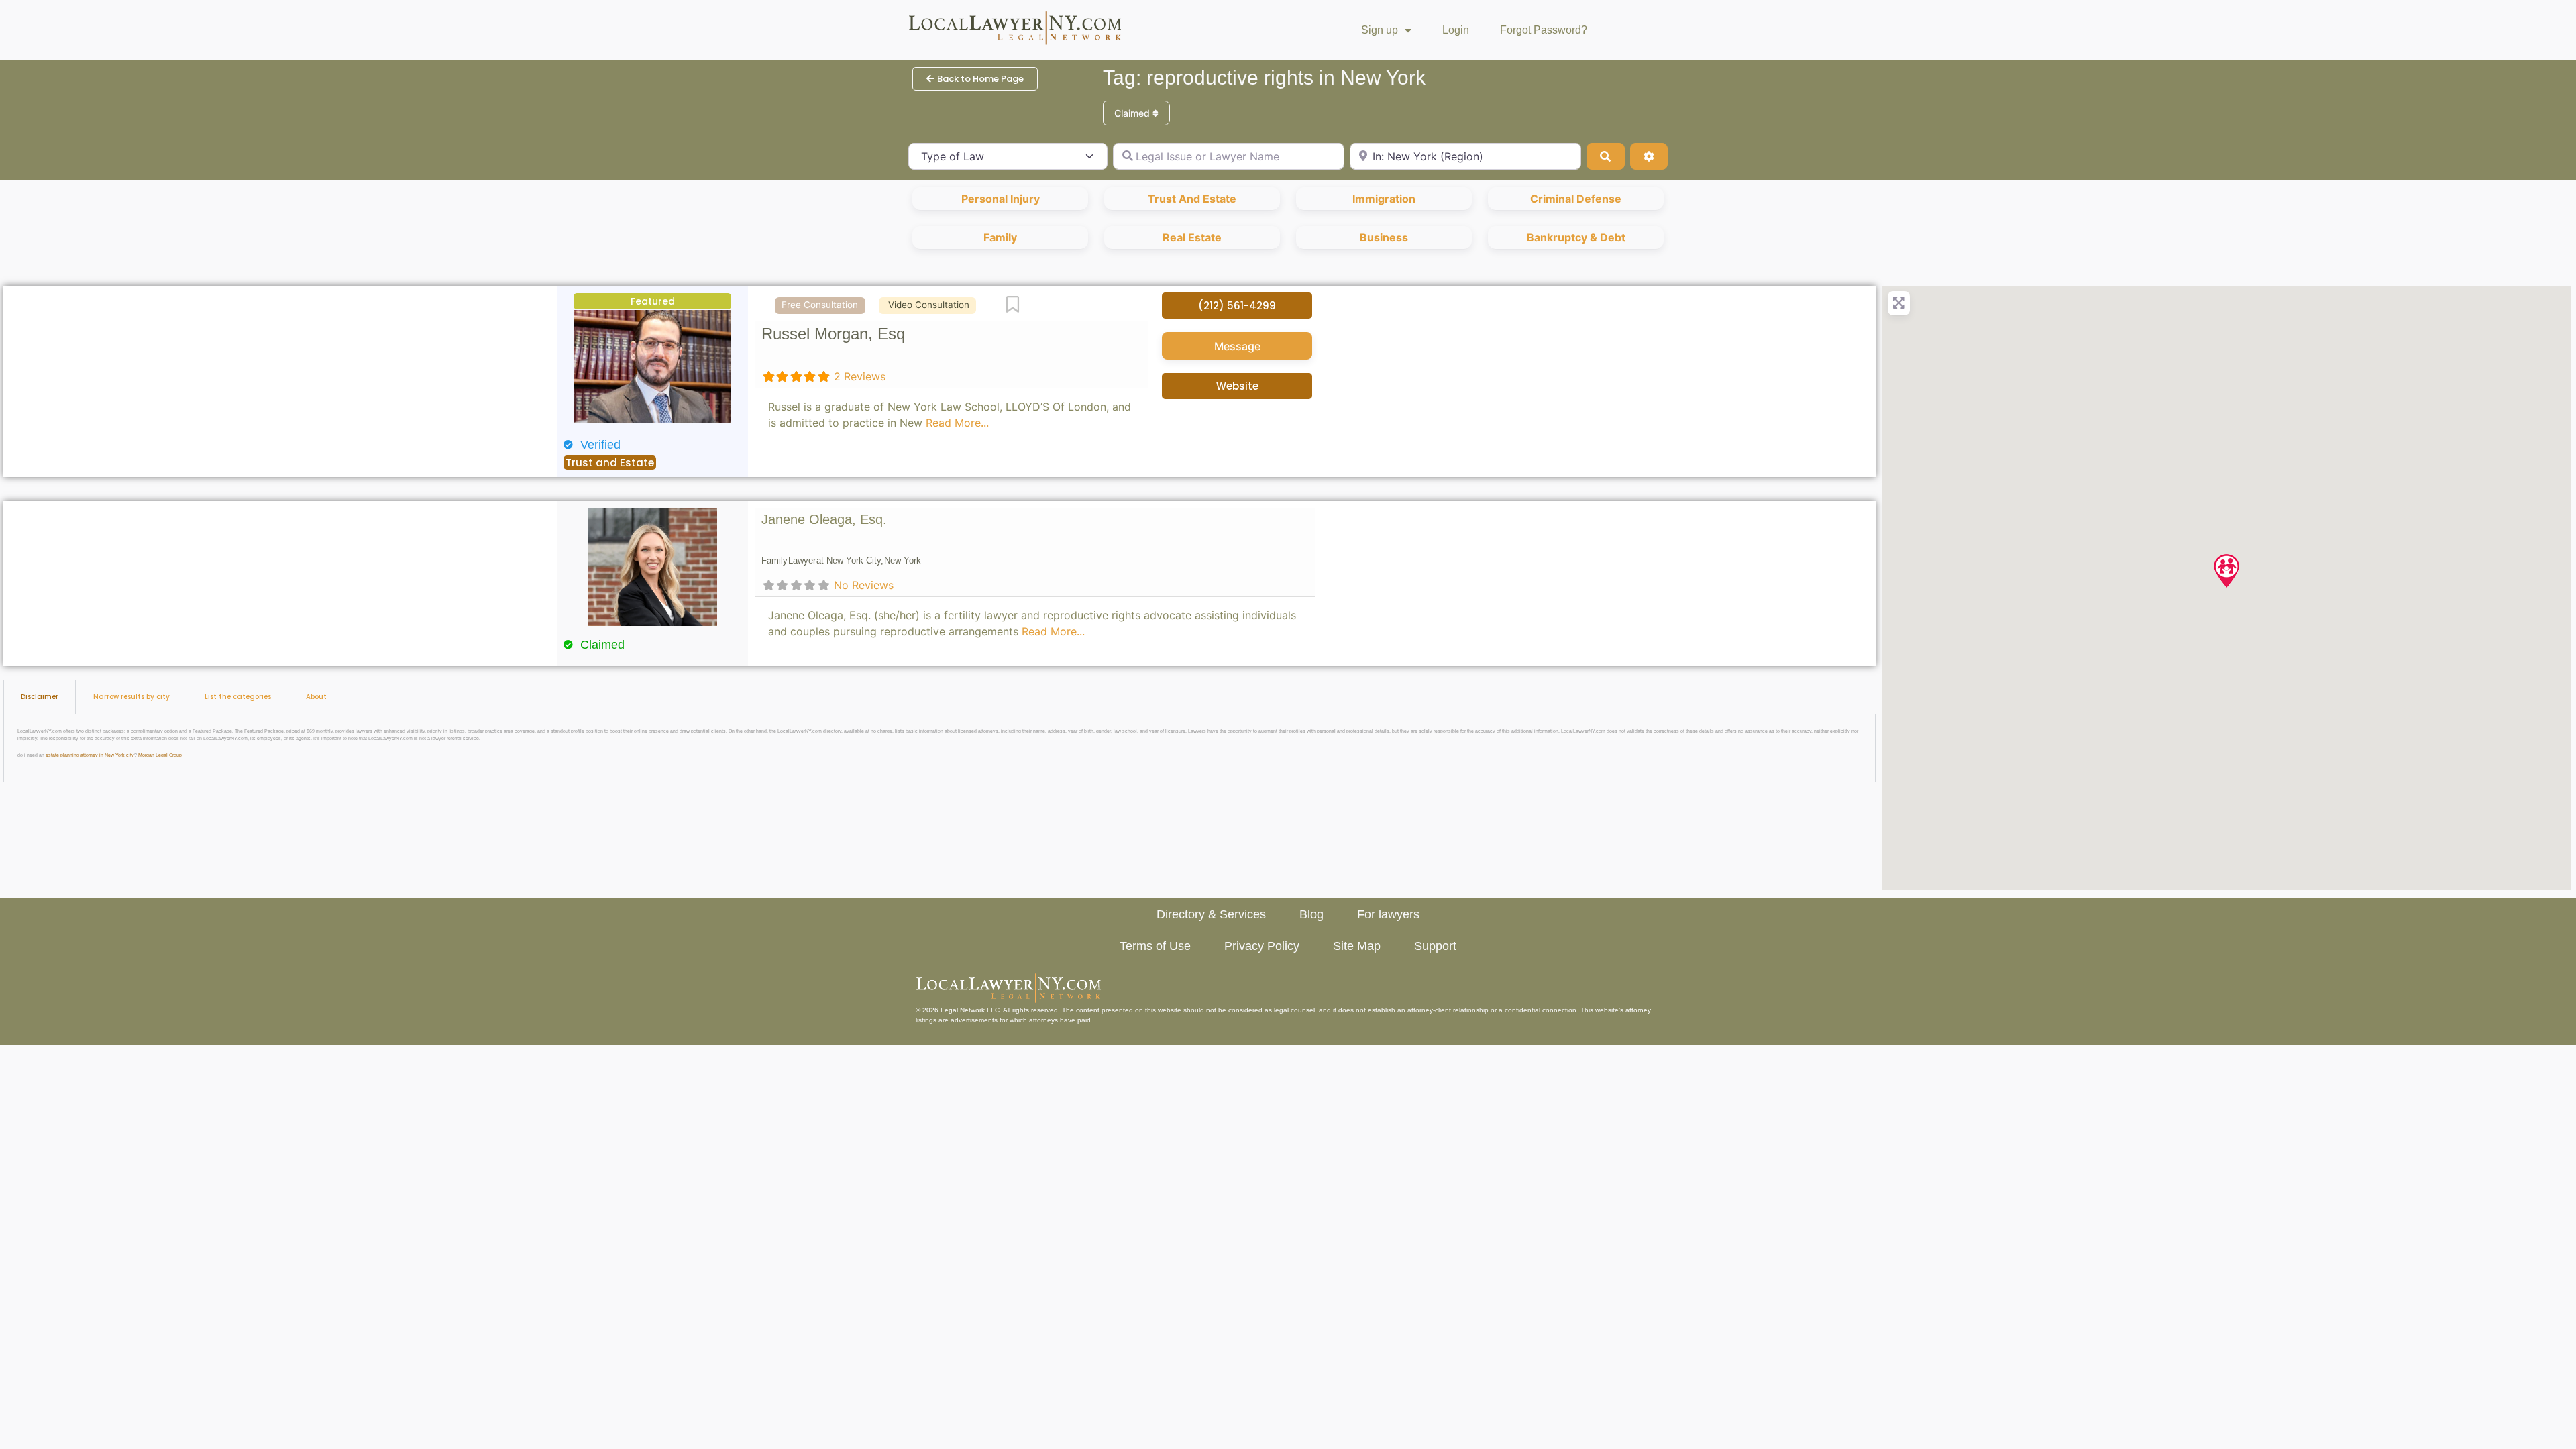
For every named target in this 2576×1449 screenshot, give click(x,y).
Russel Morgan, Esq (833, 334)
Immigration (1384, 199)
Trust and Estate (1192, 199)
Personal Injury (1001, 199)
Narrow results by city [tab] (131, 697)
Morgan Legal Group (160, 755)
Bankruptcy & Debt (1576, 237)
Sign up (1380, 30)
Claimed (1133, 113)
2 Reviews (860, 376)
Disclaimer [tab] (40, 697)
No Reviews (864, 585)
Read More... (957, 423)
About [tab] (316, 697)
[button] (2226, 571)
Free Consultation (820, 305)
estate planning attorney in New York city (90, 755)
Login (1456, 30)
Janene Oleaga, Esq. (824, 519)
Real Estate (1192, 237)
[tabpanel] (940, 748)
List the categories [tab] (238, 697)
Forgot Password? (1544, 30)
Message (1237, 346)
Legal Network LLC (970, 1010)
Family (1000, 237)
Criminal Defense (1576, 199)
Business (1384, 237)
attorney (1638, 1010)
